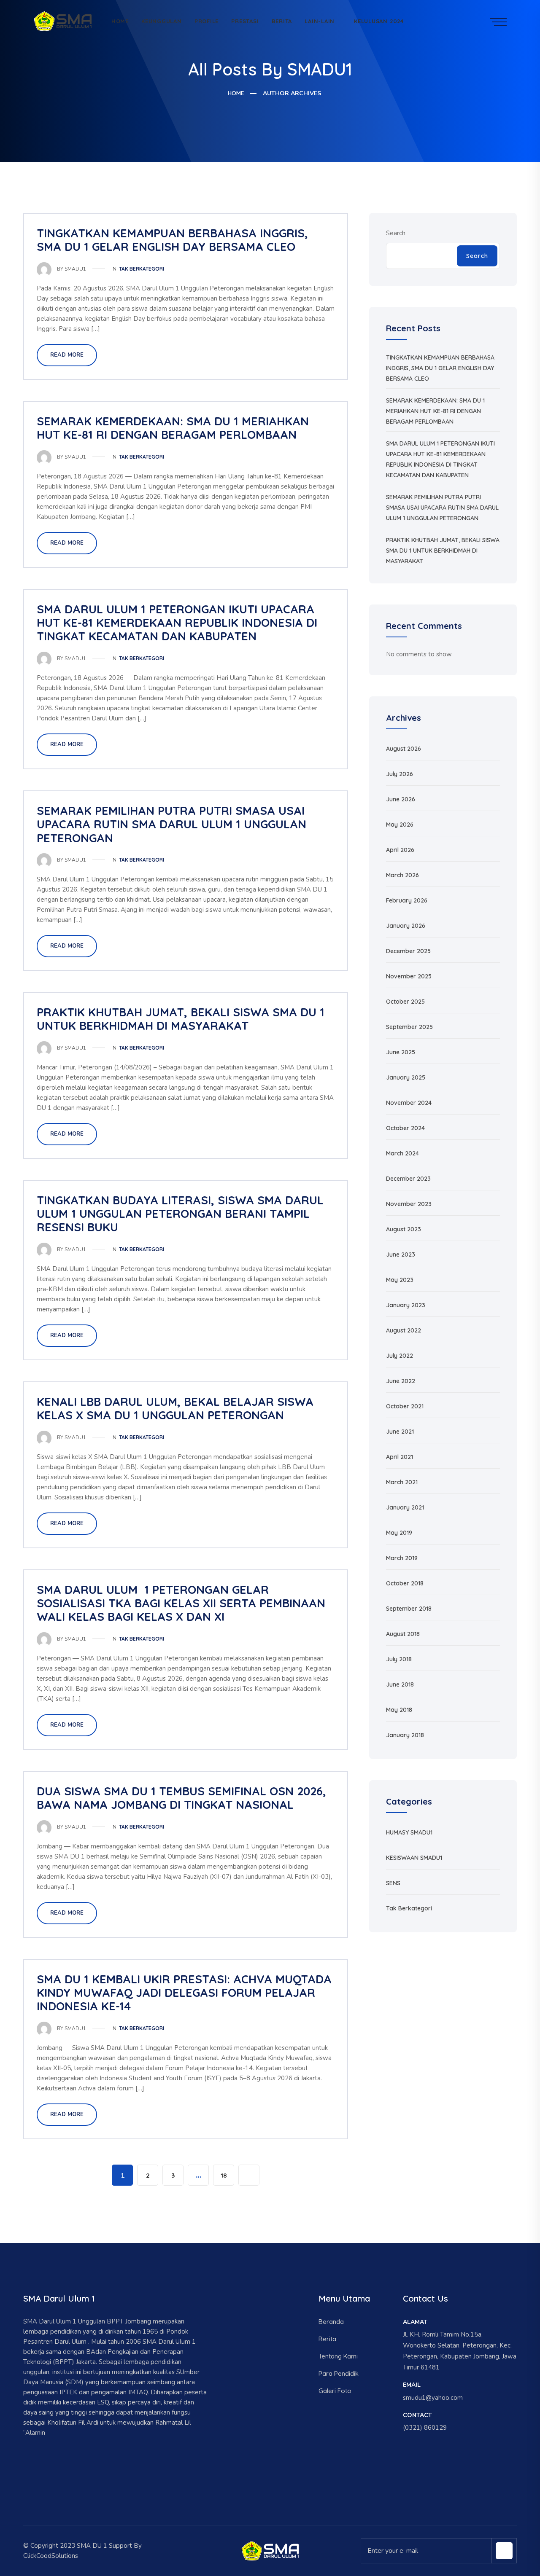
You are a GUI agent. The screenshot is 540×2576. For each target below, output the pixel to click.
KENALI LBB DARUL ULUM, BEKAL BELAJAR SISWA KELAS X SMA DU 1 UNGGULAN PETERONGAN (175, 1408)
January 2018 (405, 1735)
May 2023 (400, 1280)
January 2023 (406, 1305)
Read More (67, 355)
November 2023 (409, 1204)
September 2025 (409, 1027)
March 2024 (402, 1153)
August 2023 (404, 1229)
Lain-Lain (320, 21)
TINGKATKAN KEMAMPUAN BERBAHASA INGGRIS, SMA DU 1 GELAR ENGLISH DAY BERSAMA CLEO (172, 240)
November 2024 (409, 1103)
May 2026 (400, 825)
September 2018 (409, 1609)
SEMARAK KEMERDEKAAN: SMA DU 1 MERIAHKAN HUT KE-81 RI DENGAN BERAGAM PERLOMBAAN (173, 428)
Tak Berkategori (142, 269)
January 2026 (406, 926)
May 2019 (399, 1533)
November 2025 (409, 976)
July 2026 (400, 774)
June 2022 (401, 1381)
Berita (282, 21)
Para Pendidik (339, 2373)
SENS (393, 1883)
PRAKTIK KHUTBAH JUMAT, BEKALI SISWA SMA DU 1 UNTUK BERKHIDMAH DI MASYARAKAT (181, 1019)
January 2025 (406, 1077)
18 (224, 2175)
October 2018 (405, 1583)
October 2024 (405, 1128)
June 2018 (400, 1684)
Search (396, 233)
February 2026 (407, 900)
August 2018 (403, 1634)
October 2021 (405, 1406)
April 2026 (400, 850)
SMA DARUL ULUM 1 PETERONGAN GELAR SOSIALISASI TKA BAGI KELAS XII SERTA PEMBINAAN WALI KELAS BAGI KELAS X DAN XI (181, 1603)
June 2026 (401, 799)
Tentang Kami (338, 2356)
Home (120, 21)
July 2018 (399, 1659)
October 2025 (405, 1002)
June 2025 (401, 1052)
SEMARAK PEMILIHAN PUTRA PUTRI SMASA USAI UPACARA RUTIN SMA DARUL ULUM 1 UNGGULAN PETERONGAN (171, 824)
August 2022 (404, 1330)
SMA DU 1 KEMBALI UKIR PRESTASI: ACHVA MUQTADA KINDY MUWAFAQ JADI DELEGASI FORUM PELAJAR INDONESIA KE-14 (184, 1993)
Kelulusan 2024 (379, 21)
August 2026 (404, 749)
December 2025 (408, 951)
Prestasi (245, 21)
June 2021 (400, 1432)
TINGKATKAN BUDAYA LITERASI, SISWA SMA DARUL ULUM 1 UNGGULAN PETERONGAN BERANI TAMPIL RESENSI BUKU (180, 1214)
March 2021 (402, 1482)
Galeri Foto (335, 2391)
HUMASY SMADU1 (409, 1832)
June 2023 (401, 1254)
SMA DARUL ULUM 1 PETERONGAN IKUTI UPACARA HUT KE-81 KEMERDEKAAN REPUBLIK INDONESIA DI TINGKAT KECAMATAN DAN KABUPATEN (177, 623)
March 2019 (402, 1558)
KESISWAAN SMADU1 (414, 1858)
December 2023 (408, 1179)
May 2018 (399, 1710)
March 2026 (402, 875)
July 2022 (400, 1356)
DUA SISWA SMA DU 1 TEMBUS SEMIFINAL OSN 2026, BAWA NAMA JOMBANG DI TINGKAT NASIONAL (181, 1798)
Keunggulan (162, 21)
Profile (207, 21)
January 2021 (405, 1507)
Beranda (331, 2322)
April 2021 (400, 1457)
